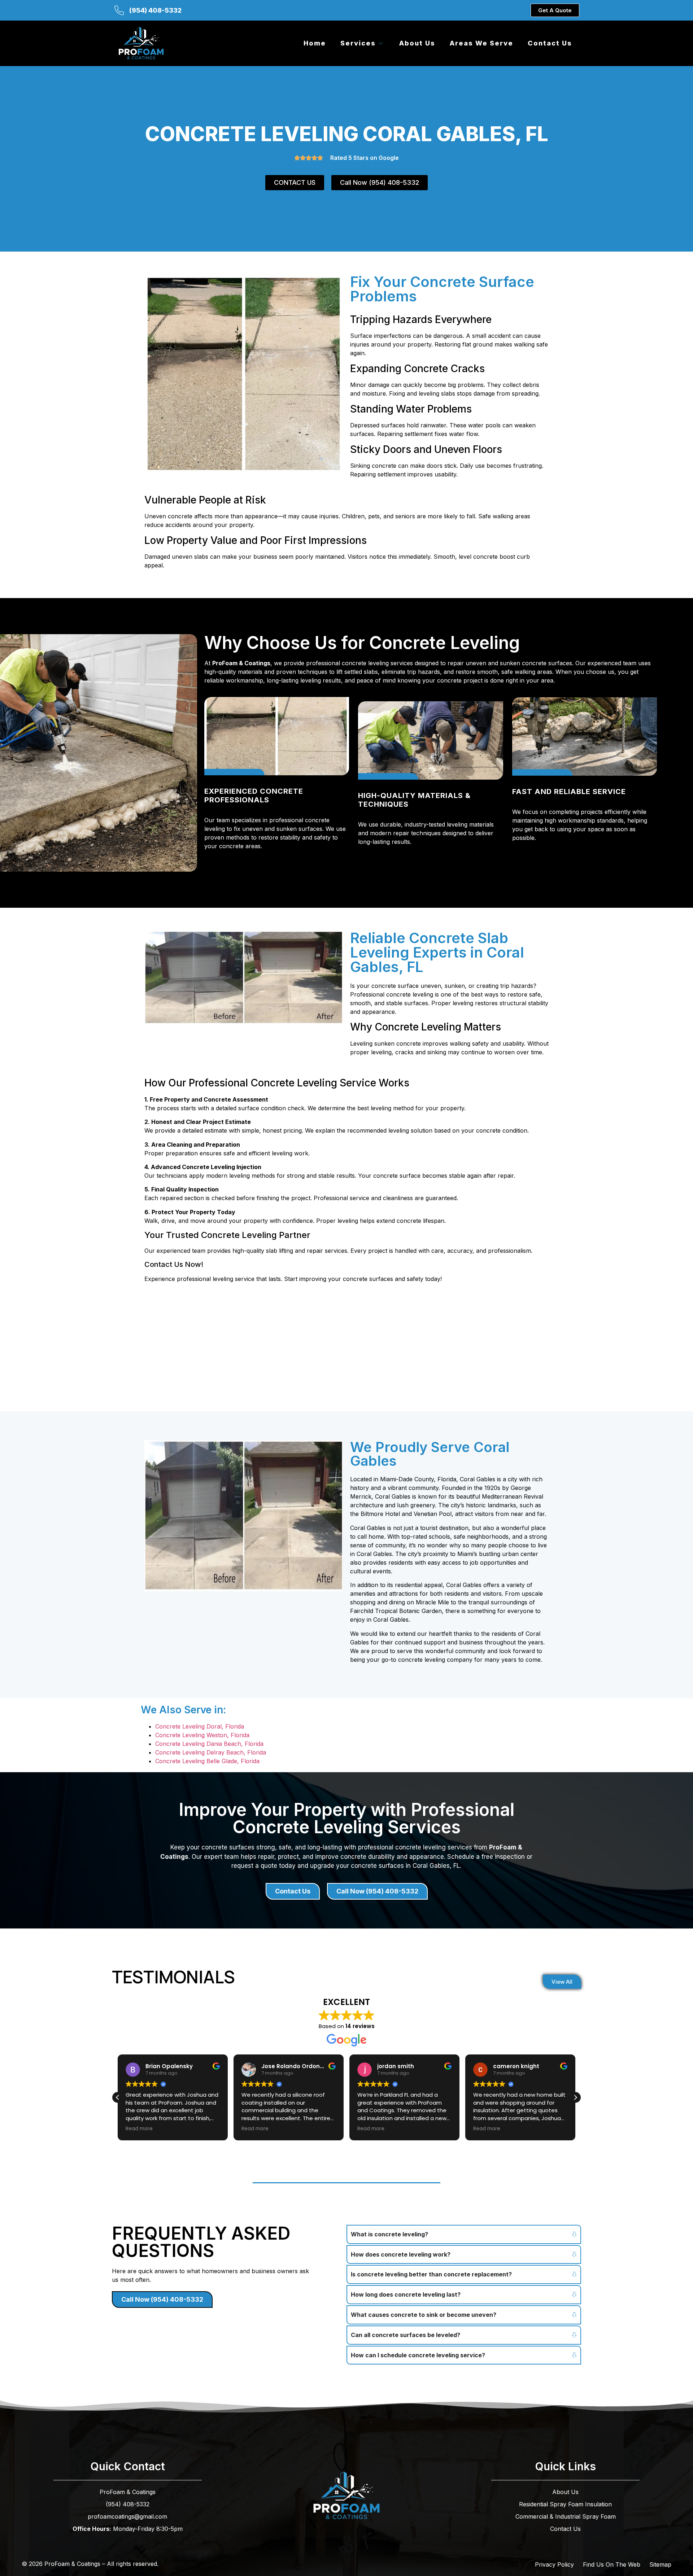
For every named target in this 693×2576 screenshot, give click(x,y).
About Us (417, 43)
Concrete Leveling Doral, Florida (200, 1726)
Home (315, 43)
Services (358, 43)
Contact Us (550, 43)
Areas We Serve (481, 43)
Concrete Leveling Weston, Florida (202, 1735)
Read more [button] (139, 2129)
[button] (575, 2097)
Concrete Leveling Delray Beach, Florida (211, 1752)
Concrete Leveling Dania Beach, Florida (209, 1744)
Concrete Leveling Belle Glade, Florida (207, 1761)
